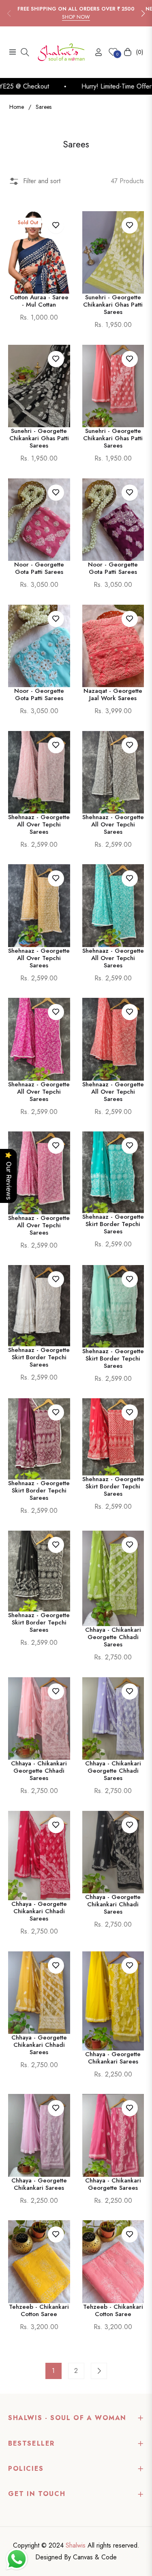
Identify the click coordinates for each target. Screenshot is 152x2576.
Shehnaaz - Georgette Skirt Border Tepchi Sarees (113, 1224)
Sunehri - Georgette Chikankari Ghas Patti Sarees (113, 305)
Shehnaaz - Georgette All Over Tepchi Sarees (39, 824)
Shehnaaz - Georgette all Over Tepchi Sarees (39, 1225)
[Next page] (99, 2371)
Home (17, 107)
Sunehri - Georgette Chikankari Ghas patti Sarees (113, 438)
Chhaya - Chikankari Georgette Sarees (113, 2184)
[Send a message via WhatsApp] (17, 2559)
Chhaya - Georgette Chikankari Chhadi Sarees (39, 1911)
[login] (95, 52)
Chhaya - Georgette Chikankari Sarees (113, 2058)
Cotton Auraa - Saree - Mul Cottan (39, 301)
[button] (143, 13)
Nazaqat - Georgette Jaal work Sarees (113, 694)
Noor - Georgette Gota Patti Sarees (39, 568)
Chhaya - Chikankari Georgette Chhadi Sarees (113, 1637)
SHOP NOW (76, 17)
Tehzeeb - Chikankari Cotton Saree (39, 2310)
